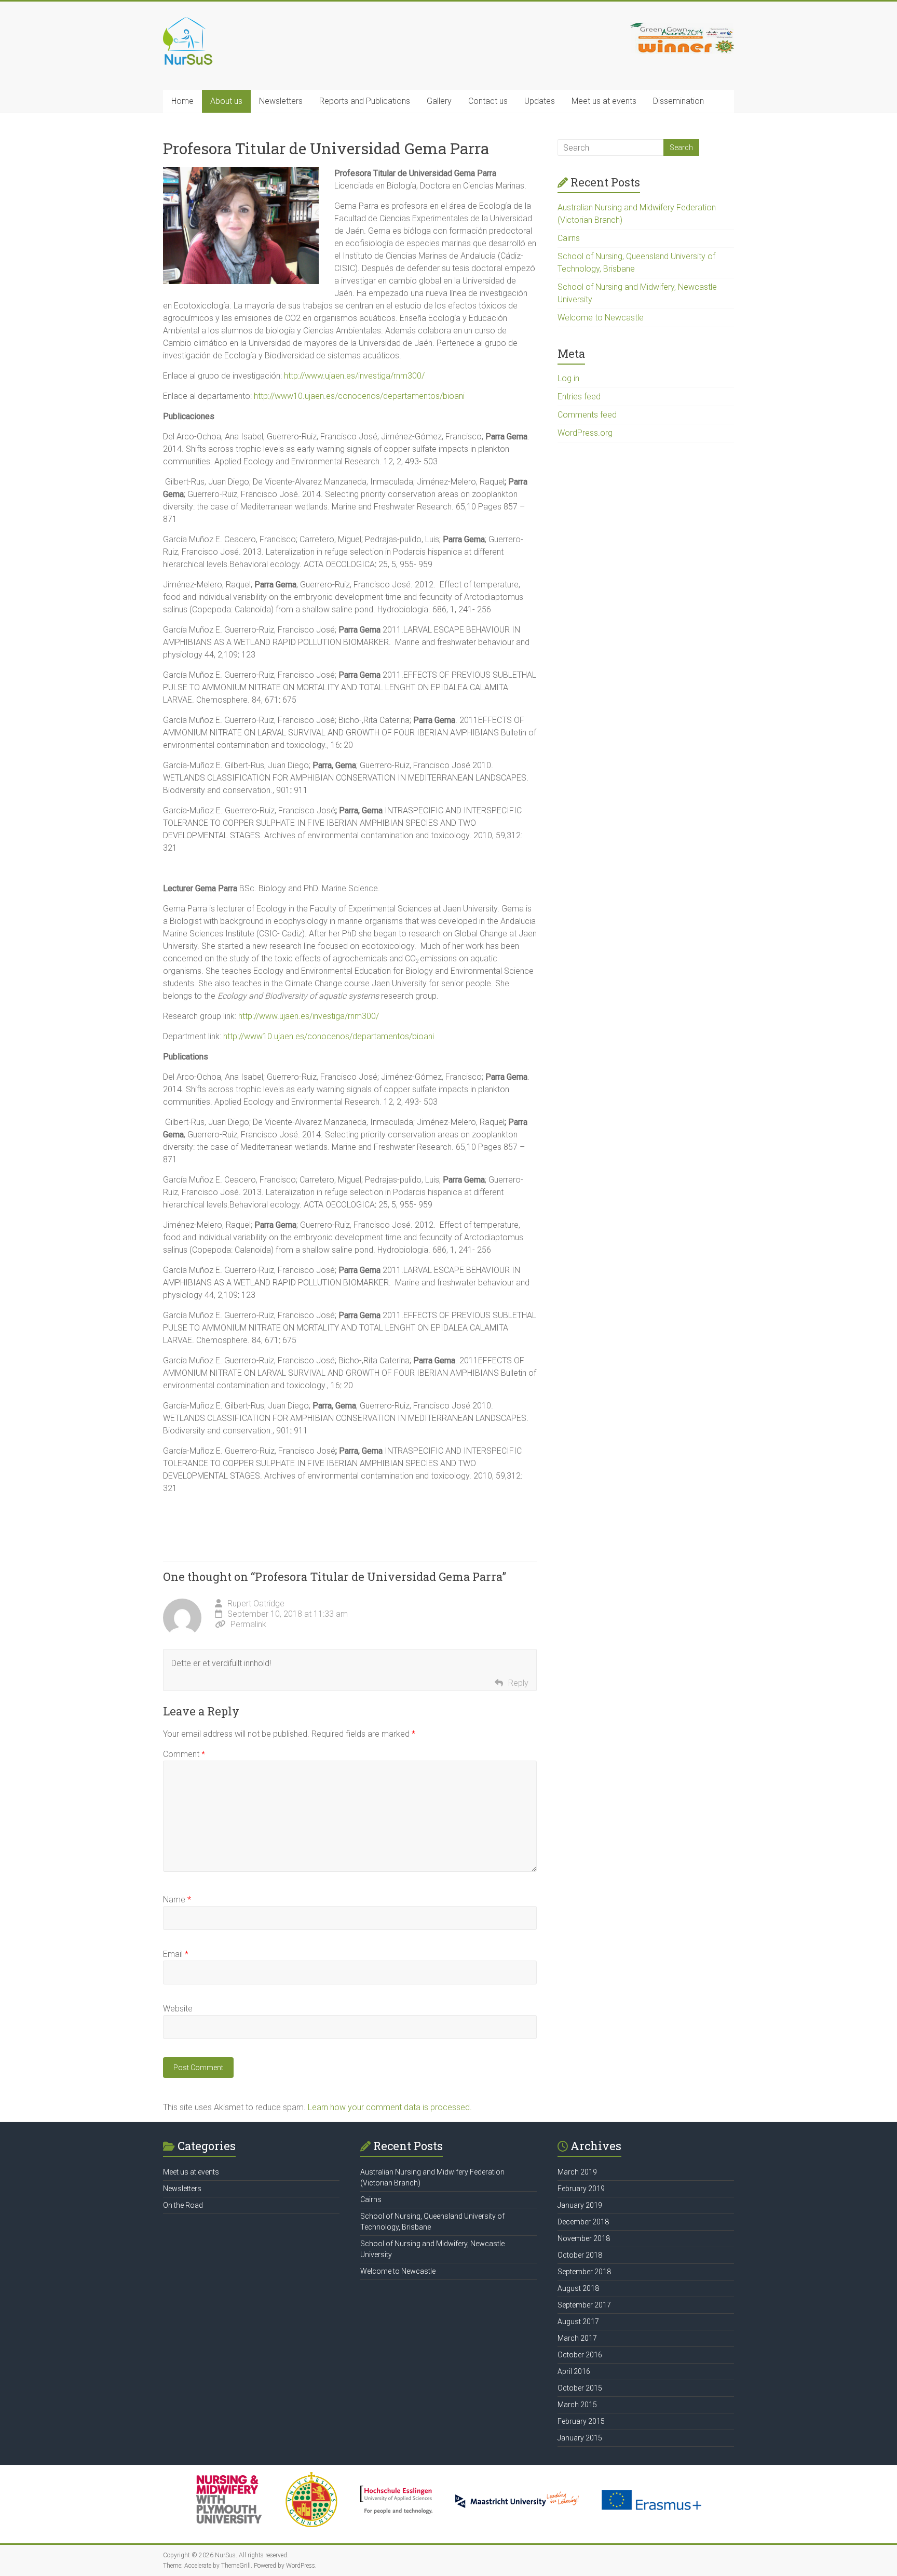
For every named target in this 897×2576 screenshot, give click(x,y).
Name (177, 1900)
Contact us (488, 101)
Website (178, 2009)
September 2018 (584, 2272)
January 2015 (580, 2438)
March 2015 (577, 2405)
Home (182, 101)
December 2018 (583, 2222)
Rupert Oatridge (256, 1604)
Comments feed (587, 415)
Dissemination (678, 101)
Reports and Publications (365, 101)
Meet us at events (604, 101)
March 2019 (577, 2172)
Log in (568, 378)
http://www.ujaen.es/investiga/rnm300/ (354, 376)
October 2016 (580, 2355)
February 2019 (581, 2189)
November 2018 (584, 2238)
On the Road (183, 2205)
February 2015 (581, 2421)
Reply (518, 1683)
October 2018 (580, 2255)
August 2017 (578, 2322)
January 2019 (580, 2205)
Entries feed (579, 397)
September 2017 (584, 2305)
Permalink (248, 1624)
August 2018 (578, 2288)
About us (226, 101)
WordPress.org (585, 433)
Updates (540, 101)
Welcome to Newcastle (601, 318)
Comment (184, 1754)
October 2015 (580, 2388)
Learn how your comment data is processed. (390, 2107)
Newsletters (281, 101)
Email (176, 1954)
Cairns (569, 238)
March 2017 (577, 2338)
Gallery (439, 101)
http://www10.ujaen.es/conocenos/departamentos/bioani (359, 396)
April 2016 (574, 2371)
